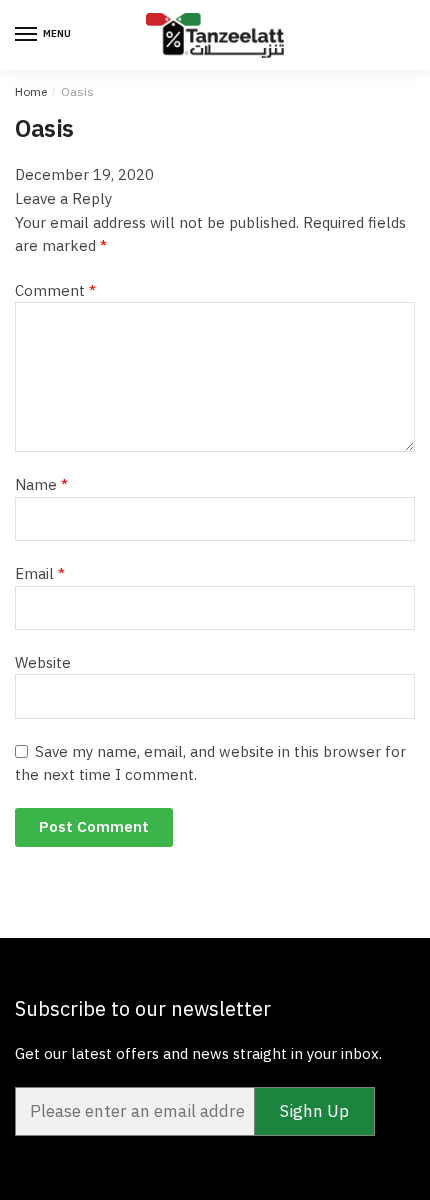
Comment (55, 290)
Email (40, 573)
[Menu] (27, 35)
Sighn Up (314, 1111)
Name (41, 484)
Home (31, 91)
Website (43, 662)
